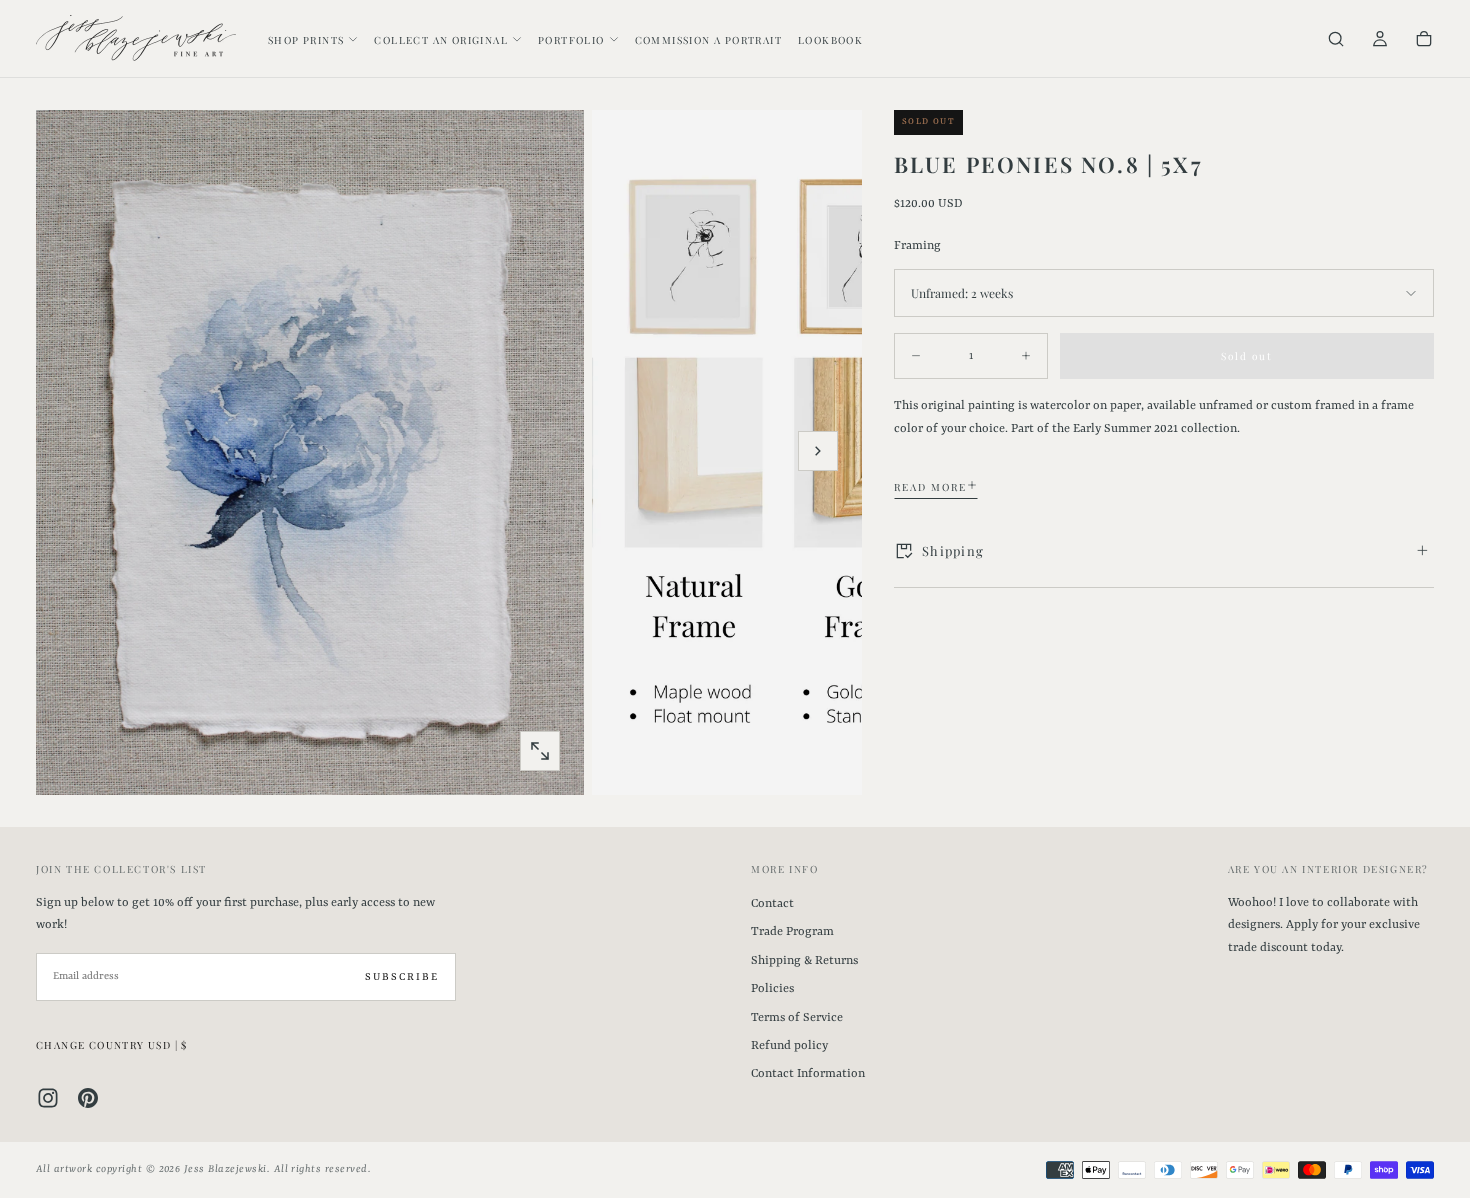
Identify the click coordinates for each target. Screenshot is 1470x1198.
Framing (917, 245)
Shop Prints (306, 40)
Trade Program (792, 932)
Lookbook (830, 40)
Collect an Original (441, 40)
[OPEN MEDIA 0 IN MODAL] (540, 751)
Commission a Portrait (708, 40)
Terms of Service (797, 1018)
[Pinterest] (88, 1098)
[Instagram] (48, 1098)
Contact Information (808, 1074)
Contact (772, 904)
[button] (1336, 40)
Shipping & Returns (804, 961)
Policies (772, 989)
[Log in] (1380, 40)
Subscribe (402, 977)
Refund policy (789, 1046)
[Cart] (1424, 40)
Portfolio (571, 40)
